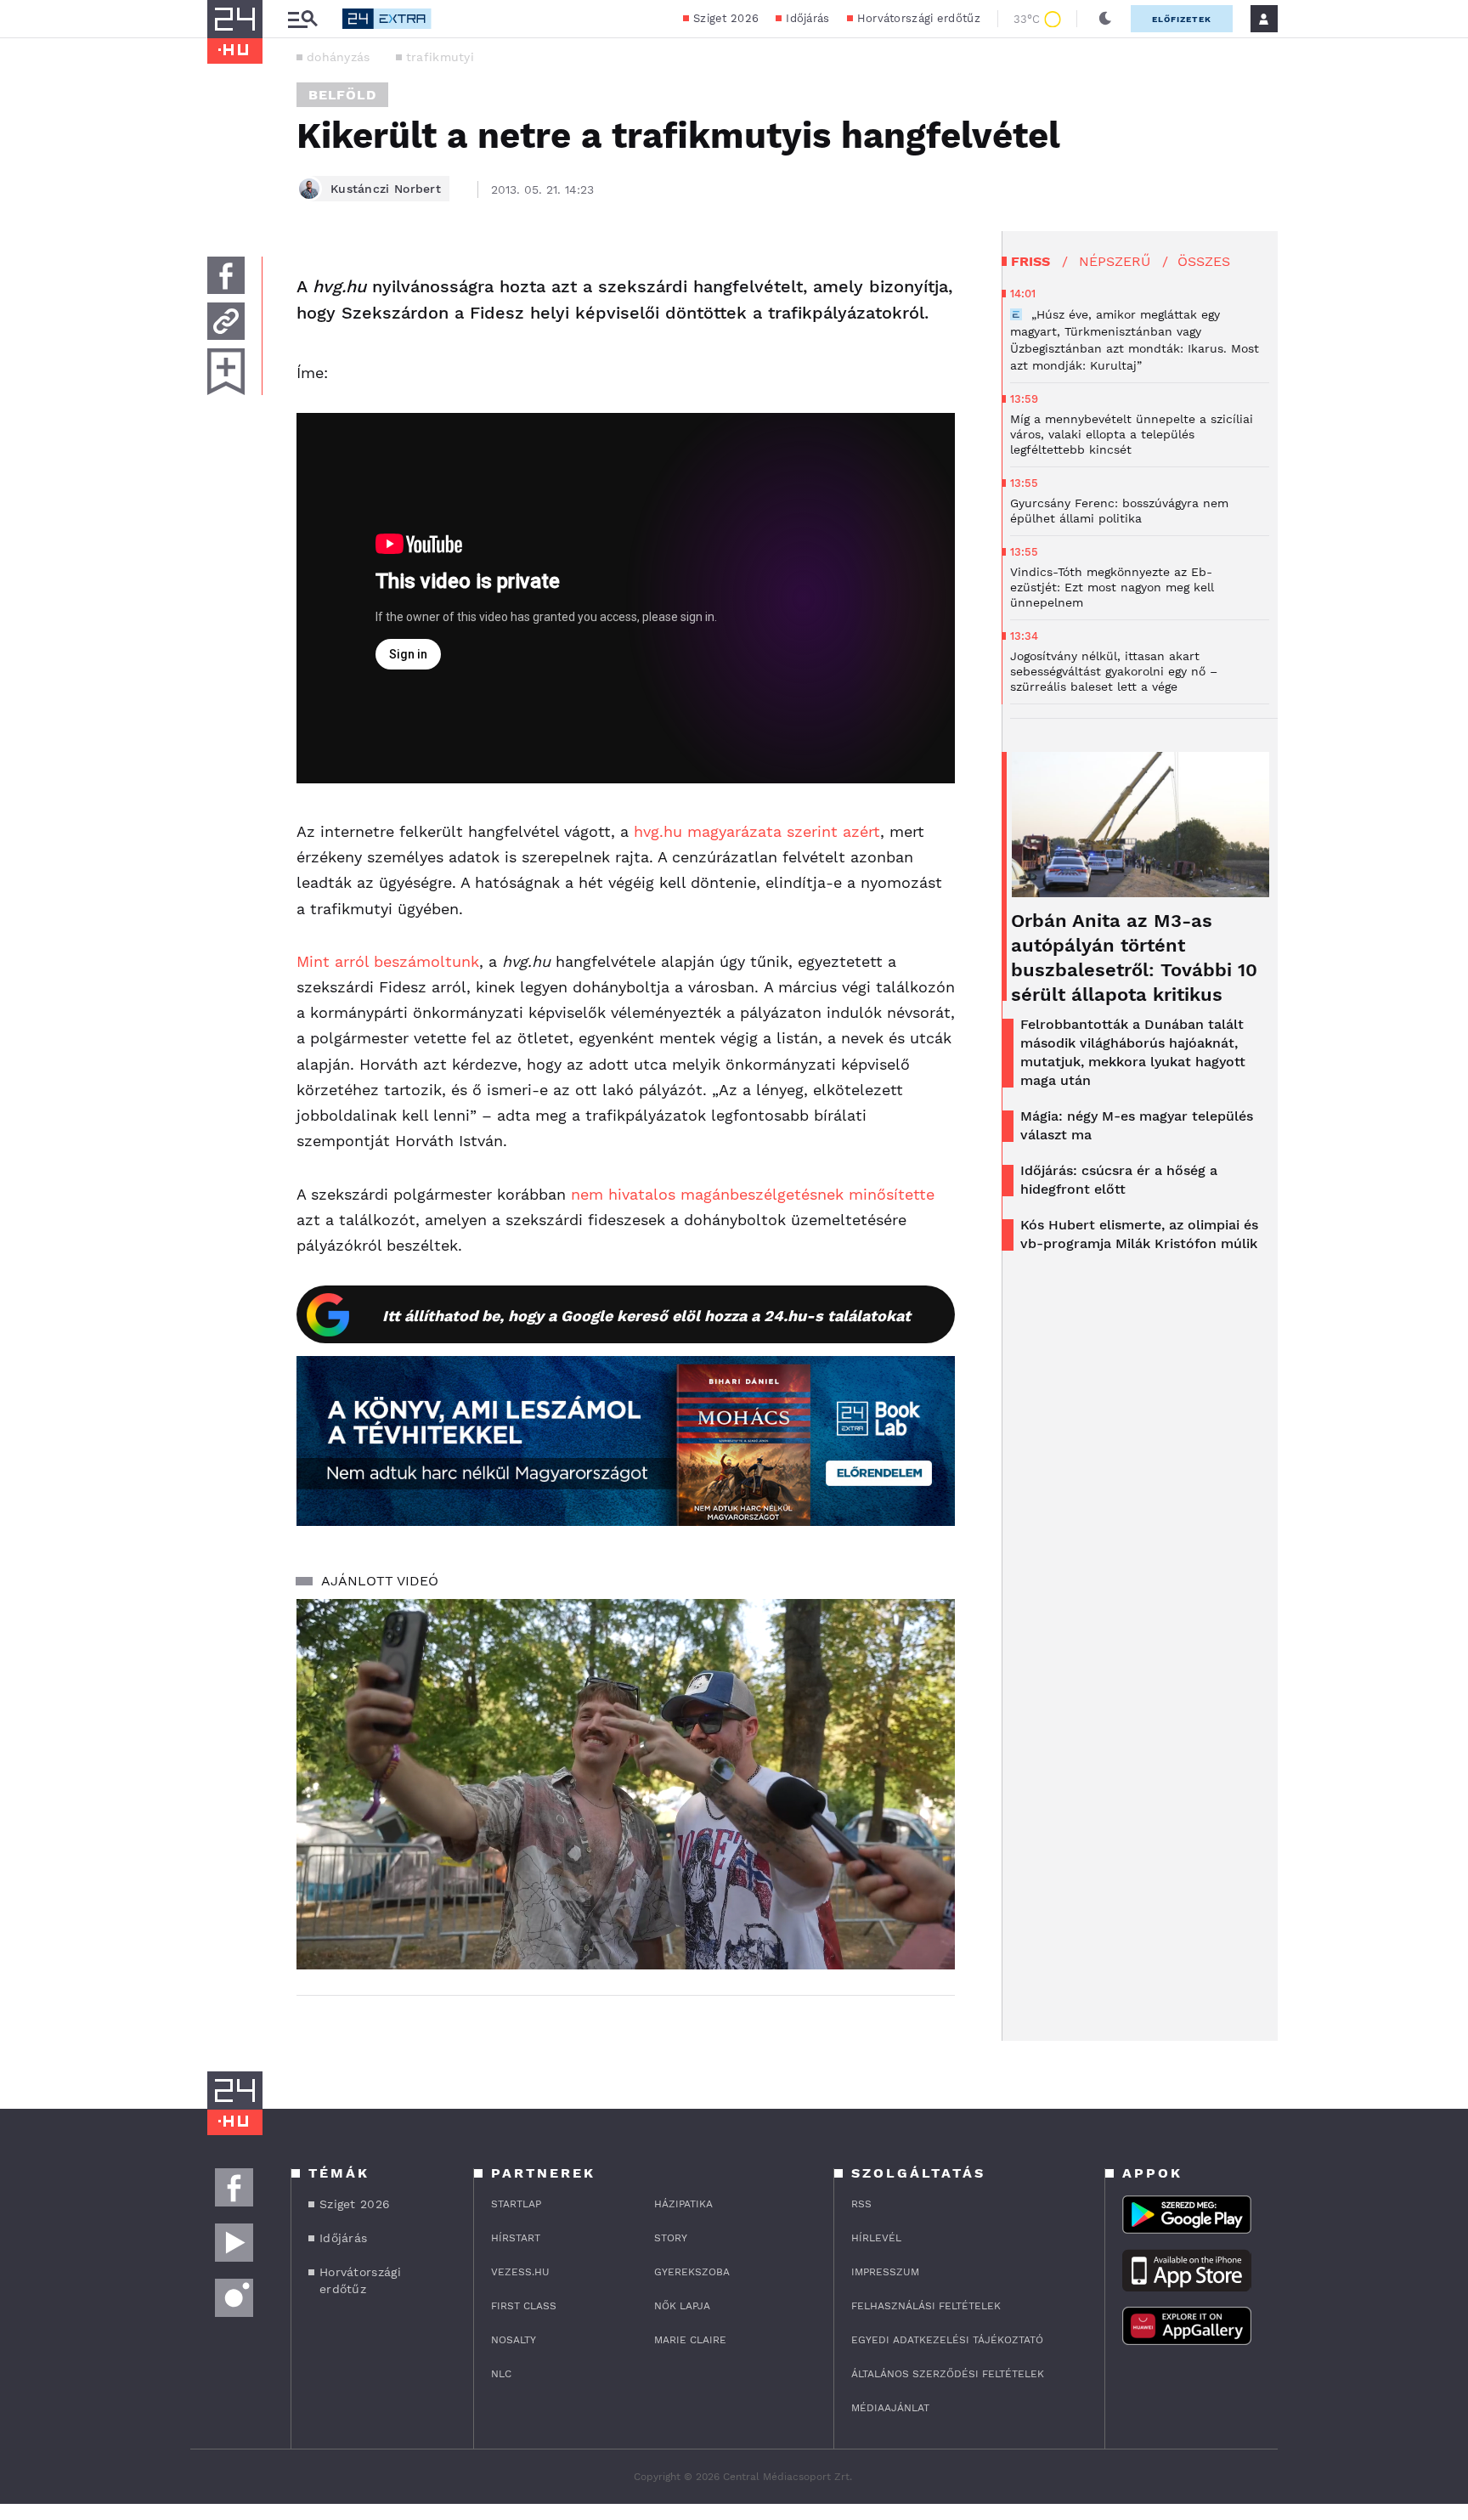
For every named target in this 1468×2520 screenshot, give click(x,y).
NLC (501, 2374)
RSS (861, 2204)
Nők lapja (682, 2306)
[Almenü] (302, 19)
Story (671, 2238)
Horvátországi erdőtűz (919, 18)
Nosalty (514, 2340)
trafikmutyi (440, 57)
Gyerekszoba (692, 2272)
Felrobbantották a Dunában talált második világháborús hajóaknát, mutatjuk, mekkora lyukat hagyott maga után (1133, 1052)
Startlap (516, 2204)
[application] (626, 1784)
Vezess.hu (520, 2272)
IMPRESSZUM (885, 2272)
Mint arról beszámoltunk (388, 961)
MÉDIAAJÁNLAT (890, 2408)
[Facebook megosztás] (226, 275)
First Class (524, 2306)
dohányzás (339, 57)
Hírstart (516, 2238)
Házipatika (683, 2204)
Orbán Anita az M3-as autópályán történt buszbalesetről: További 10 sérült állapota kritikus (1134, 958)
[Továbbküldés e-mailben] (226, 321)
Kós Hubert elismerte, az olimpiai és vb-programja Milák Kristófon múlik (1139, 1234)
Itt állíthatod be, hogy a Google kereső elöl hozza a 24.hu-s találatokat (646, 1316)
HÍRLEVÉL (876, 2238)
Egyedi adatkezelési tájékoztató (947, 2340)
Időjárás (807, 18)
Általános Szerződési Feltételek (948, 2374)
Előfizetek (1182, 19)
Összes (1204, 261)
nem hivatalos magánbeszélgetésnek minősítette (753, 1194)
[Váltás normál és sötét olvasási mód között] (1105, 19)
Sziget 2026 (726, 18)
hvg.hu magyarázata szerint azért (757, 831)
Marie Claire (690, 2340)
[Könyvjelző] (226, 372)
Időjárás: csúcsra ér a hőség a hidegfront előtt (1119, 1180)
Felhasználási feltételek (926, 2306)
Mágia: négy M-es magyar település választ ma (1137, 1125)
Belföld (342, 95)
